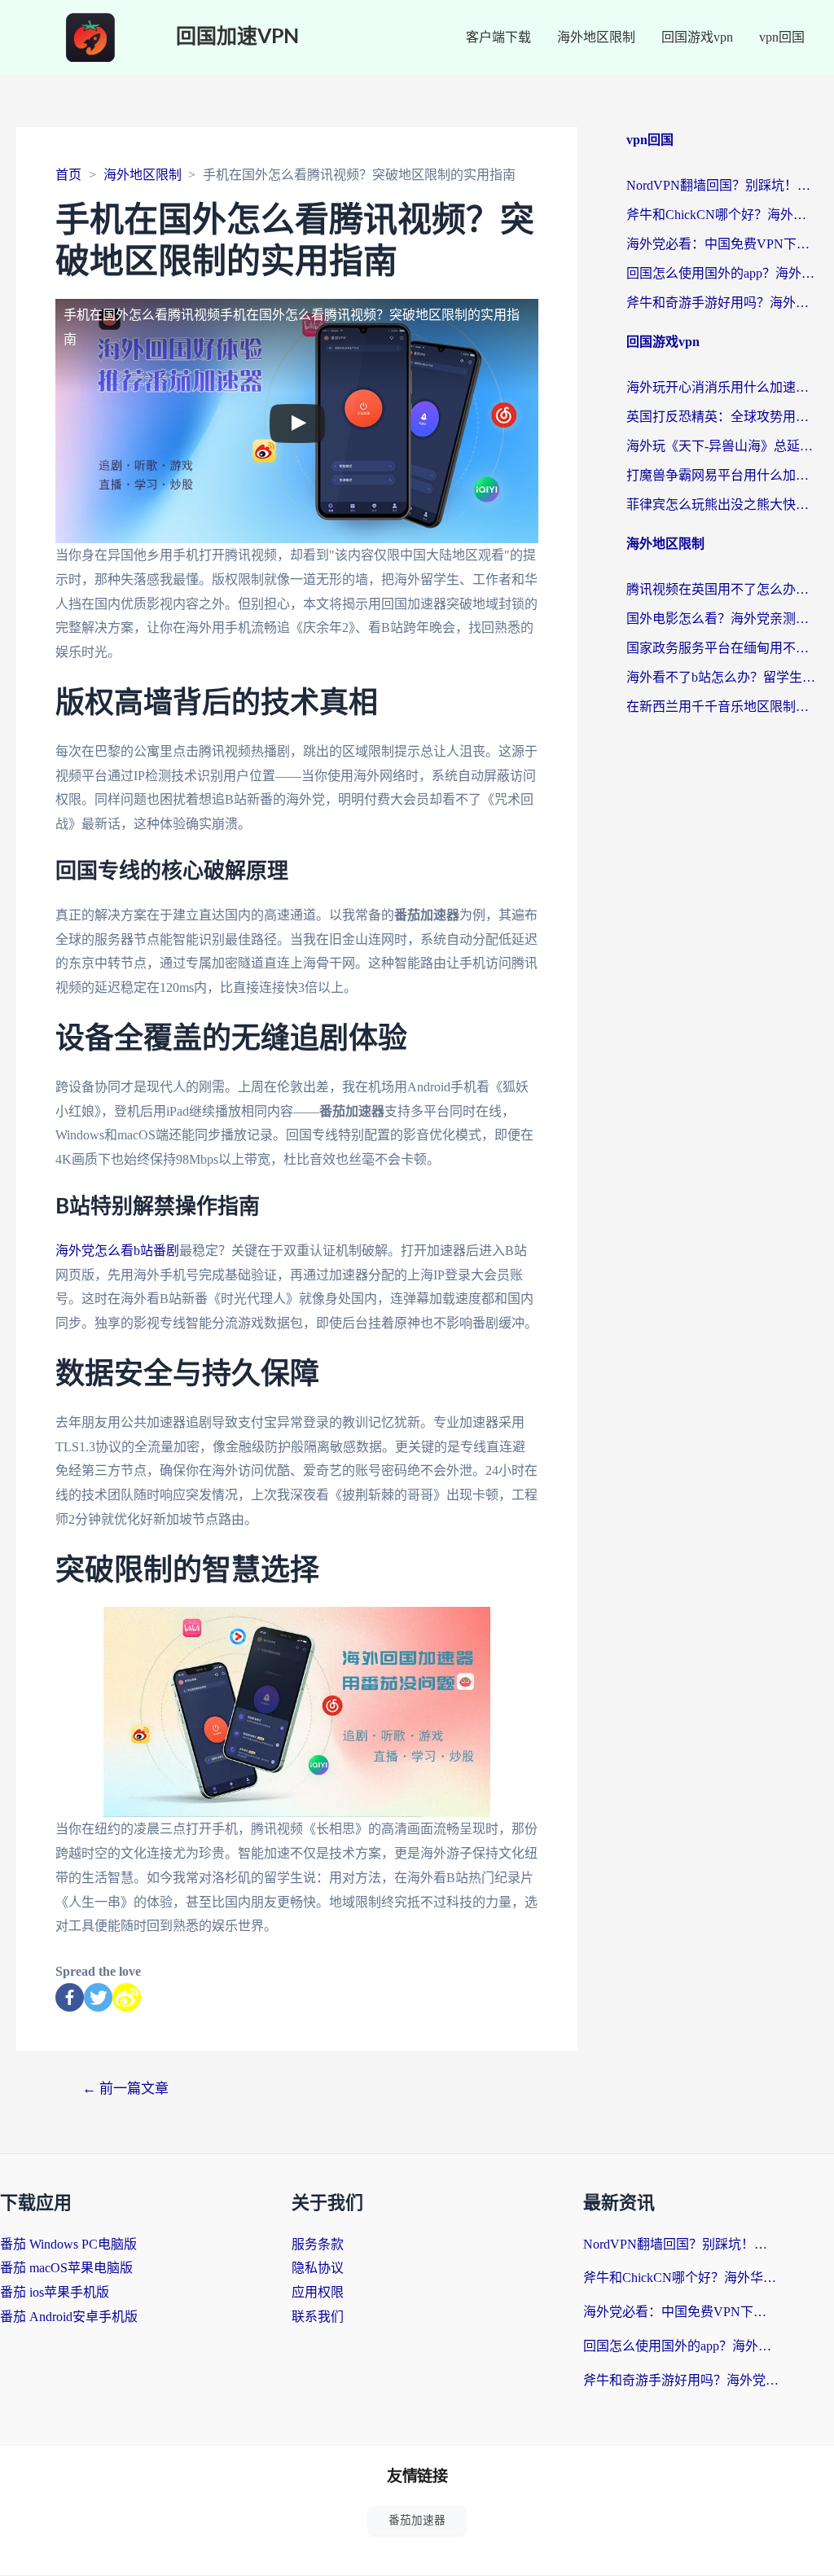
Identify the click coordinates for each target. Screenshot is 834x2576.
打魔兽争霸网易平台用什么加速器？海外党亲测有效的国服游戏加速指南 (722, 475)
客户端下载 (498, 37)
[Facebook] (70, 1997)
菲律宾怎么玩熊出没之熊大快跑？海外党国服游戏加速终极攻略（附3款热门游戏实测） (722, 505)
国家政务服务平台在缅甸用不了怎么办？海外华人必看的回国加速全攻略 (722, 648)
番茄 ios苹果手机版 (55, 2292)
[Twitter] (98, 1997)
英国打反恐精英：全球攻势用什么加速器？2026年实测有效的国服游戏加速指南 (722, 417)
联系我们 (318, 2317)
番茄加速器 (417, 2520)
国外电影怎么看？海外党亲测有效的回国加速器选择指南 (722, 619)
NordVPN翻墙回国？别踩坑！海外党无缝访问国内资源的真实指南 (722, 185)
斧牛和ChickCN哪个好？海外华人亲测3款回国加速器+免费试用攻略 (722, 215)
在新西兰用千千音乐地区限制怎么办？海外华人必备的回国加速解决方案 (722, 707)
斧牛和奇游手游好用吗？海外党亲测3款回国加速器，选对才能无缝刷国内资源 (722, 303)
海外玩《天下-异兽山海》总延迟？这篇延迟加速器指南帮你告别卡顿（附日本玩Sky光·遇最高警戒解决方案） (722, 446)
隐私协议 (318, 2268)
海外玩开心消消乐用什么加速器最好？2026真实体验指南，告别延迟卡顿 (722, 387)
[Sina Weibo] (127, 1997)
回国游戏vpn (697, 37)
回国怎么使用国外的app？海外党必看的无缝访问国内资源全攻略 (722, 273)
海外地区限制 (596, 37)
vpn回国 (782, 37)
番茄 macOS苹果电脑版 (66, 2268)
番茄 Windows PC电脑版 (68, 2244)
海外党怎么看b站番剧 (117, 1251)
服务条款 (318, 2244)
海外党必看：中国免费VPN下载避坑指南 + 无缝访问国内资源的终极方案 (722, 244)
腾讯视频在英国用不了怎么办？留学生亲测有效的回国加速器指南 (722, 589)
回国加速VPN (237, 37)
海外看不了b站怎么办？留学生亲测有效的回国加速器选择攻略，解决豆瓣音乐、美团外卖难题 (722, 677)
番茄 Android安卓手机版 (69, 2317)
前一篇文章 (125, 2089)
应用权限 (318, 2292)
